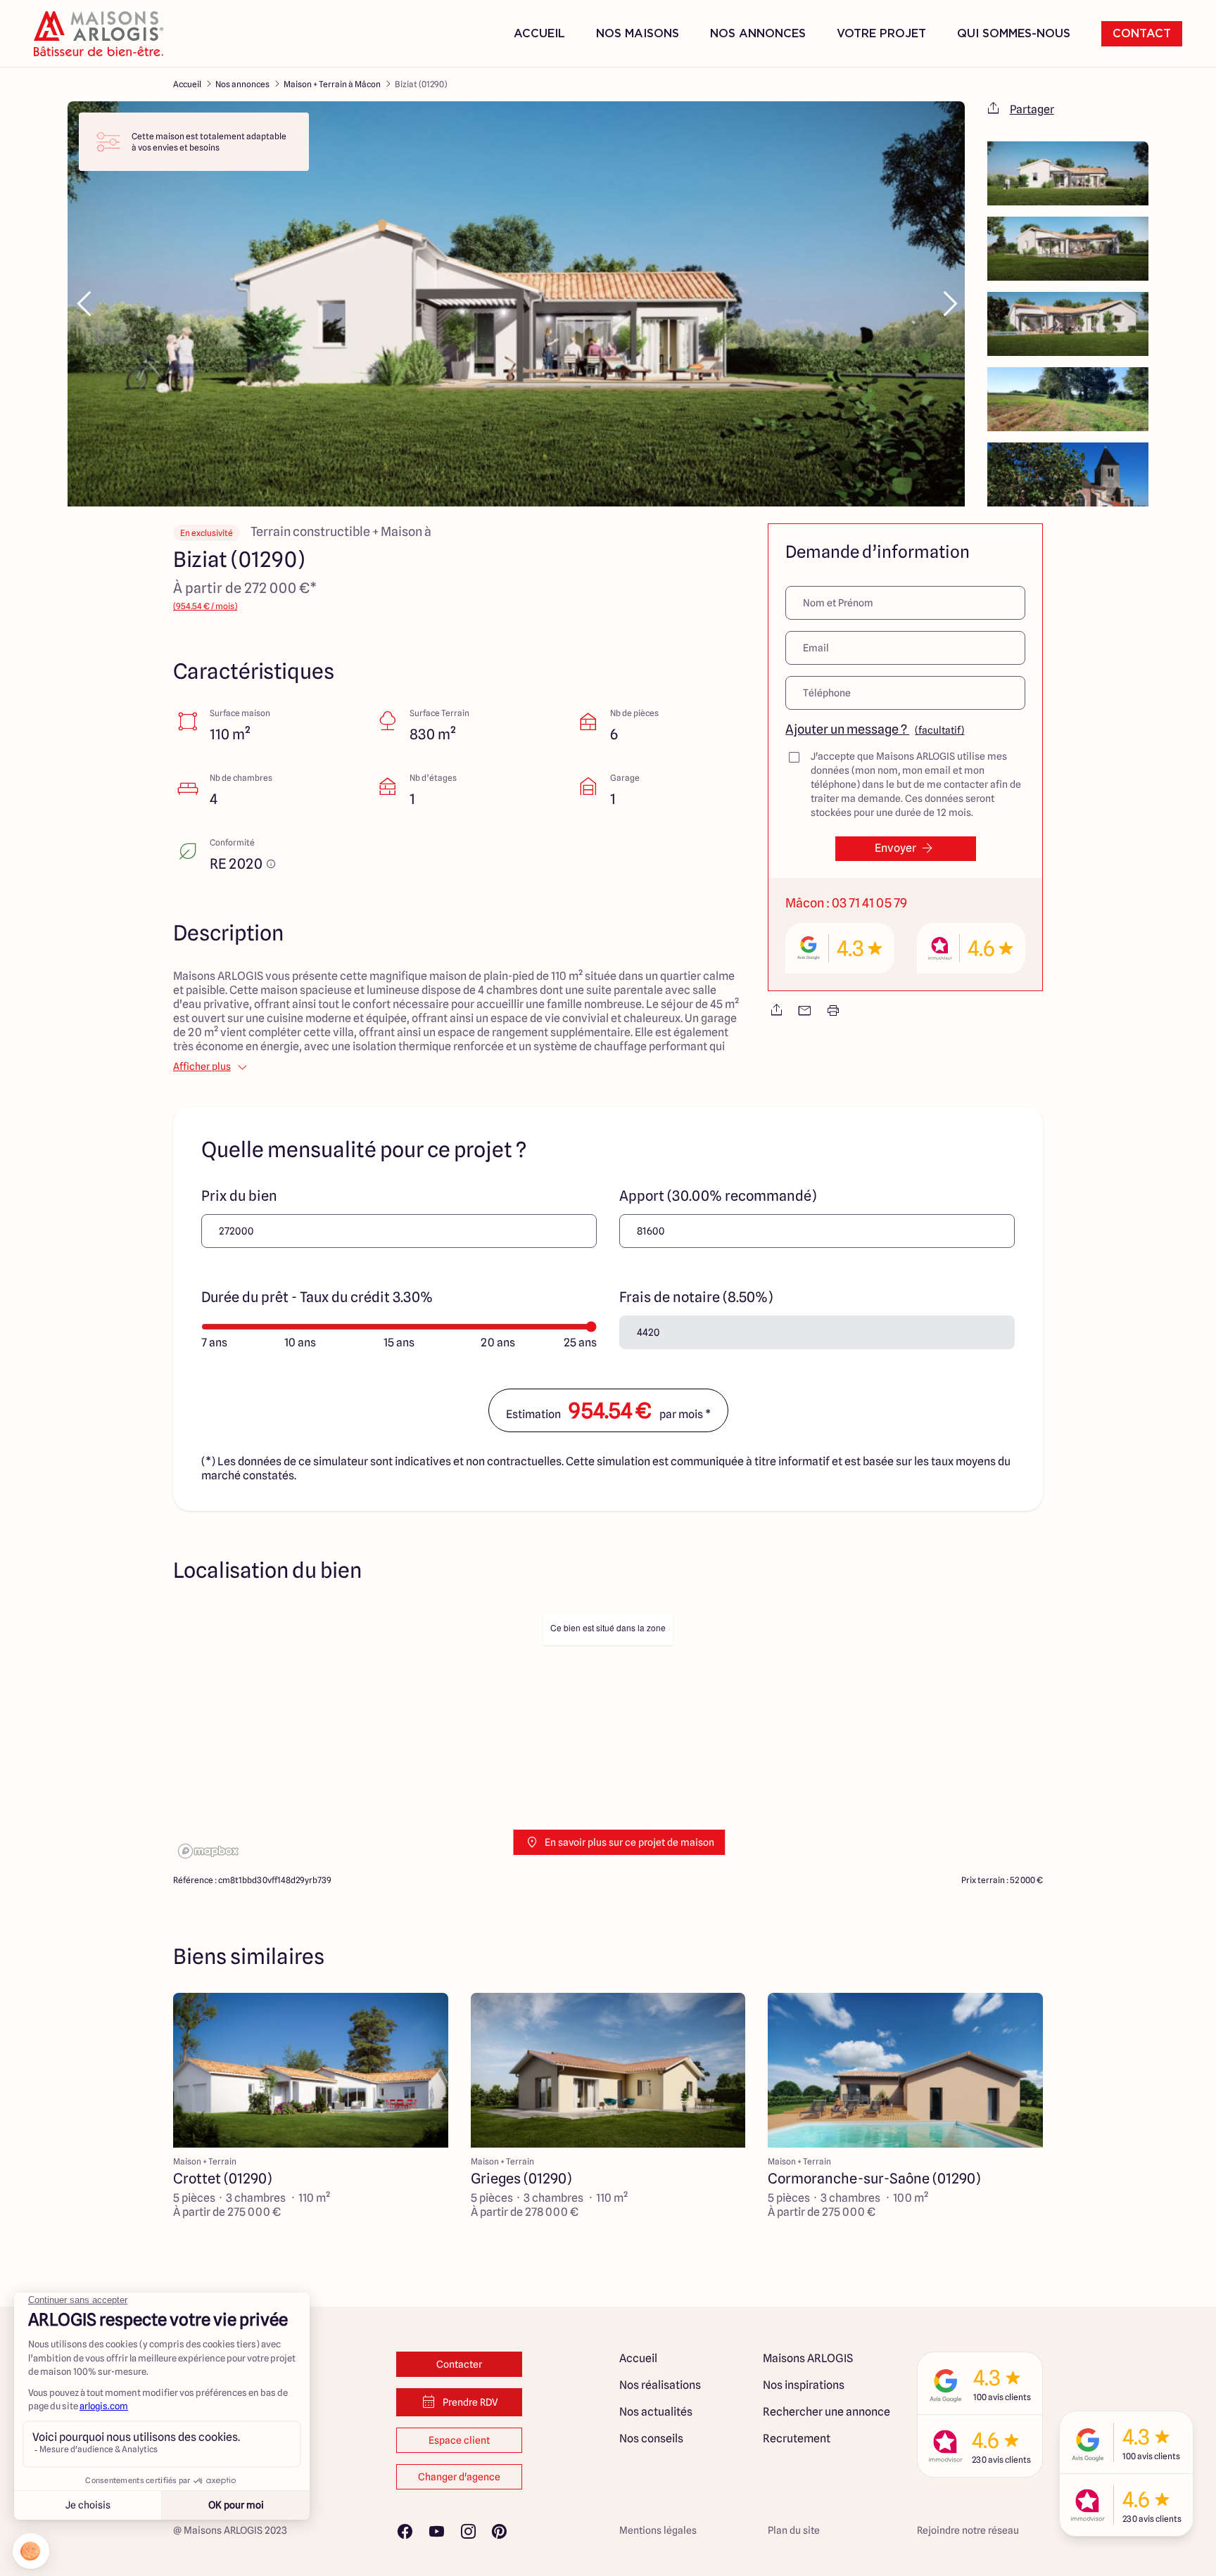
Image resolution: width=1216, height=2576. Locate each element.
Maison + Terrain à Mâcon (332, 84)
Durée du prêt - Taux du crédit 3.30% (317, 1297)
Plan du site (794, 2530)
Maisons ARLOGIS (808, 2358)
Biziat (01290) (421, 84)
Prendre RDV (470, 2402)
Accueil (539, 34)
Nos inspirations (804, 2385)
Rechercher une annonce (826, 2412)
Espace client (459, 2440)
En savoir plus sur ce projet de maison (629, 1842)
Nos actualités (656, 2412)
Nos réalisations (660, 2385)
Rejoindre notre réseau (968, 2530)
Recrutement (797, 2438)
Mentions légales (658, 2530)
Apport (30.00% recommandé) (718, 1196)
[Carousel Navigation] (516, 304)
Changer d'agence (459, 2477)
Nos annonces (242, 84)
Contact (1142, 34)
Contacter (459, 2364)
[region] (608, 1735)
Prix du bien (239, 1196)
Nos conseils (651, 2438)
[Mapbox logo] (208, 1851)
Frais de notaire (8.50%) (696, 1297)
